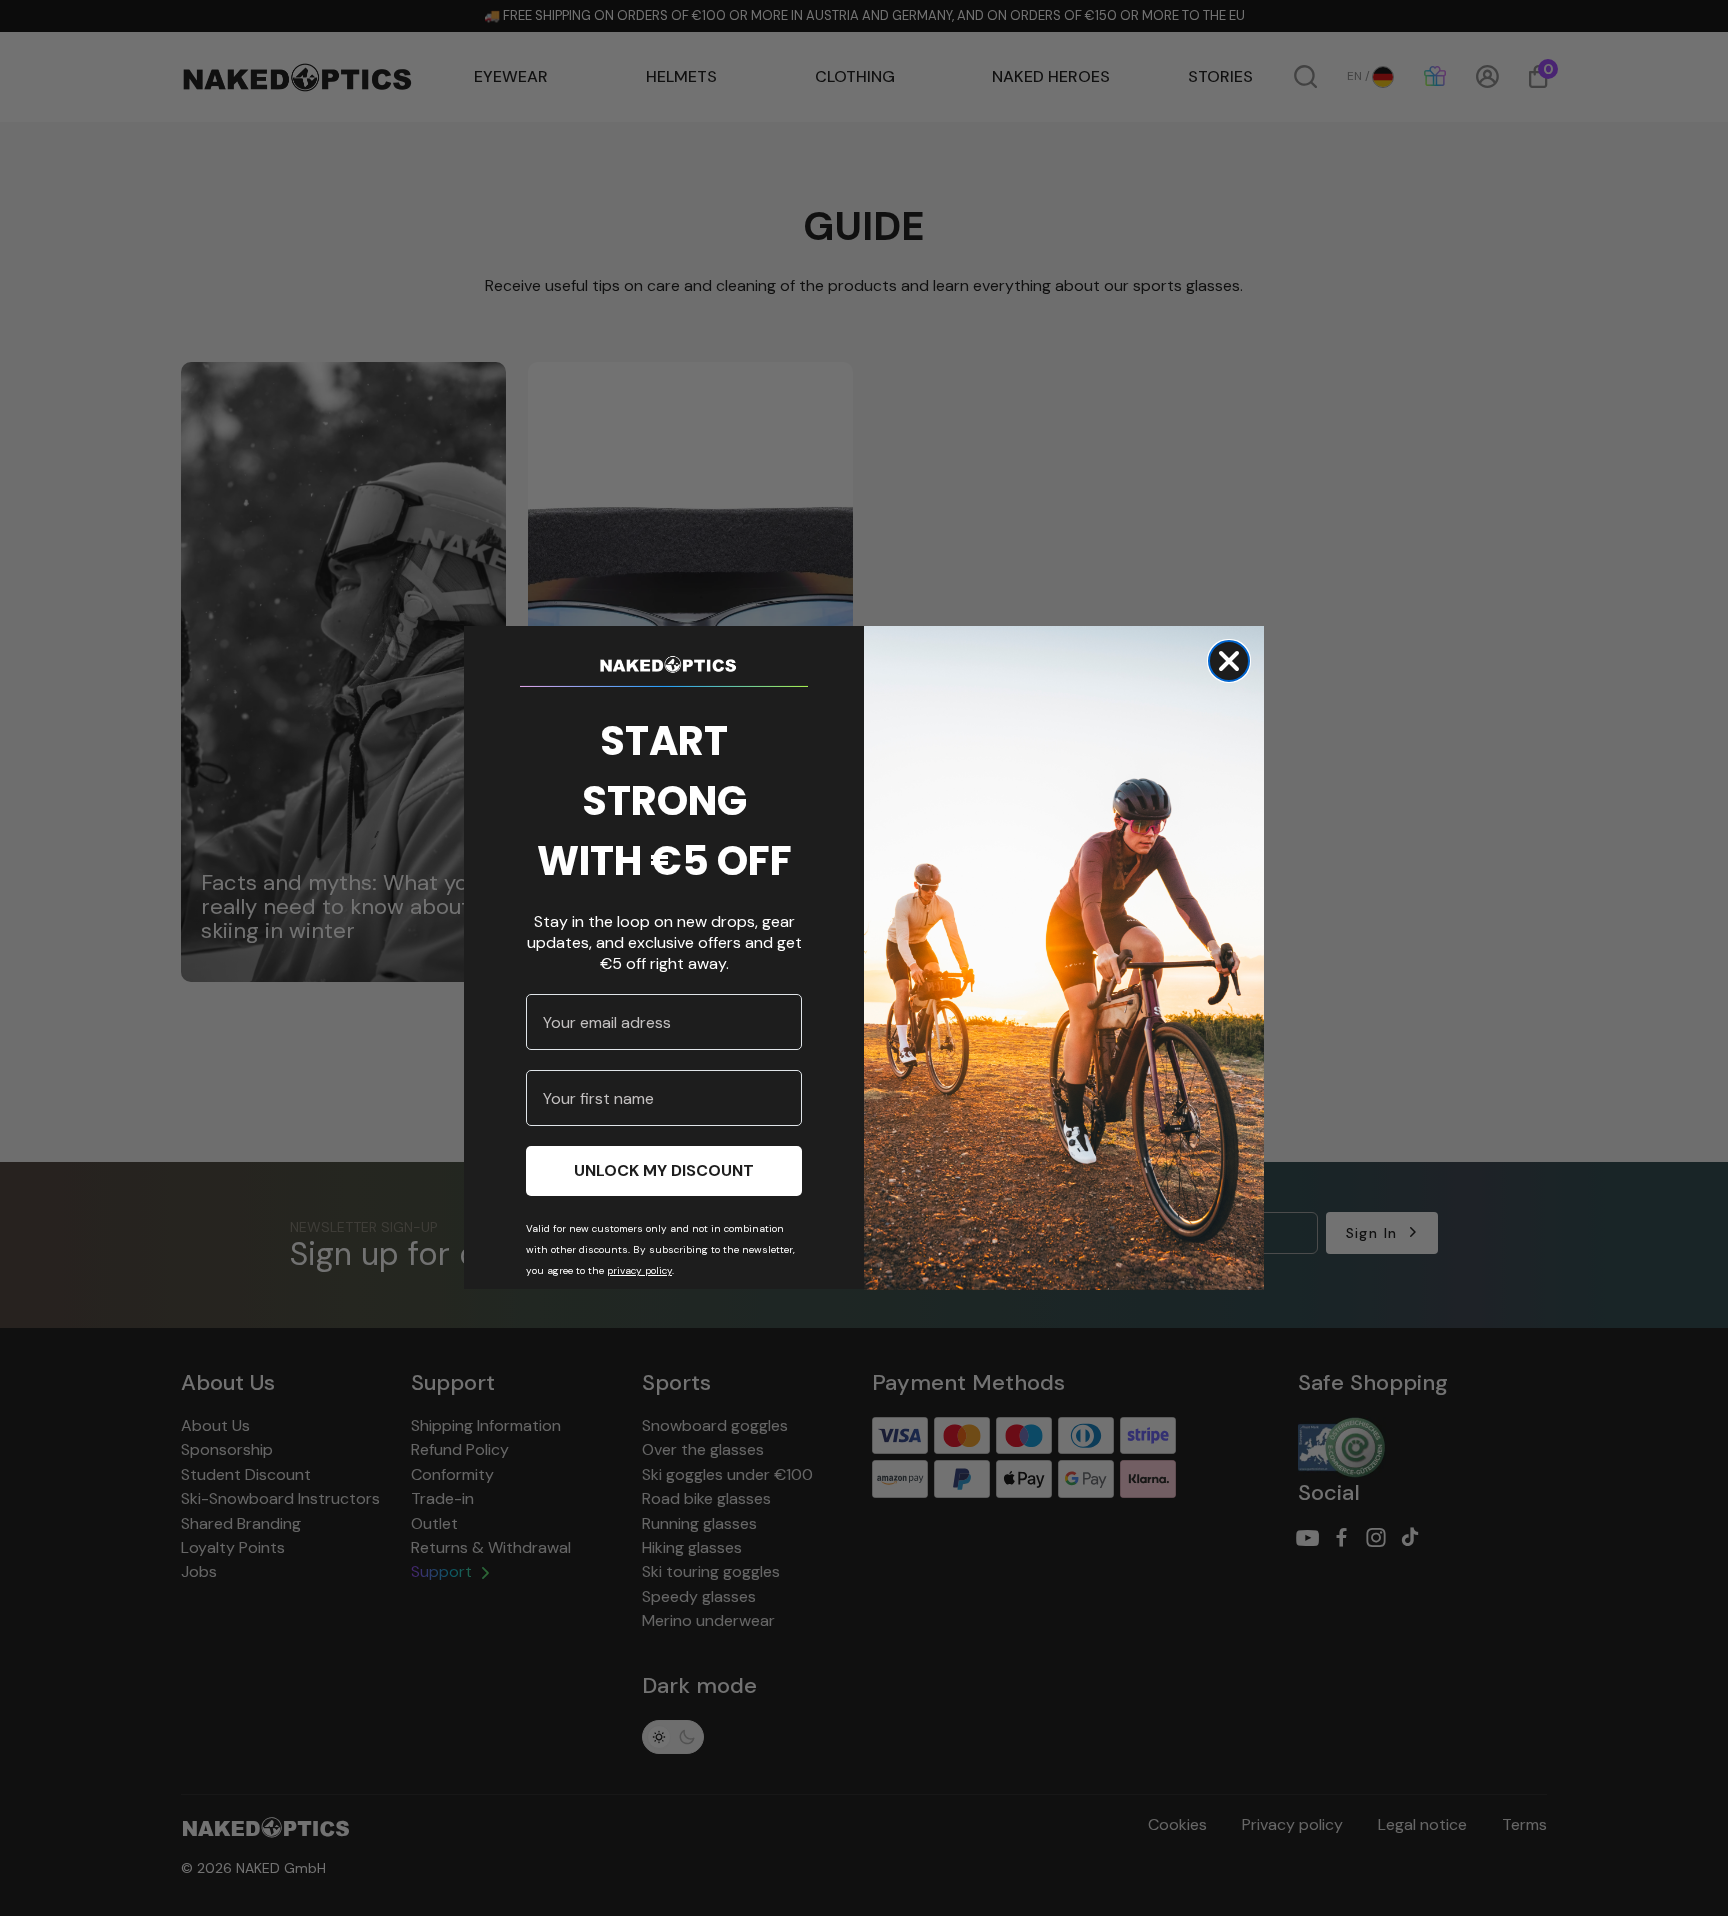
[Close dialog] (1229, 661)
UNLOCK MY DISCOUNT (664, 1171)
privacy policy (639, 1271)
